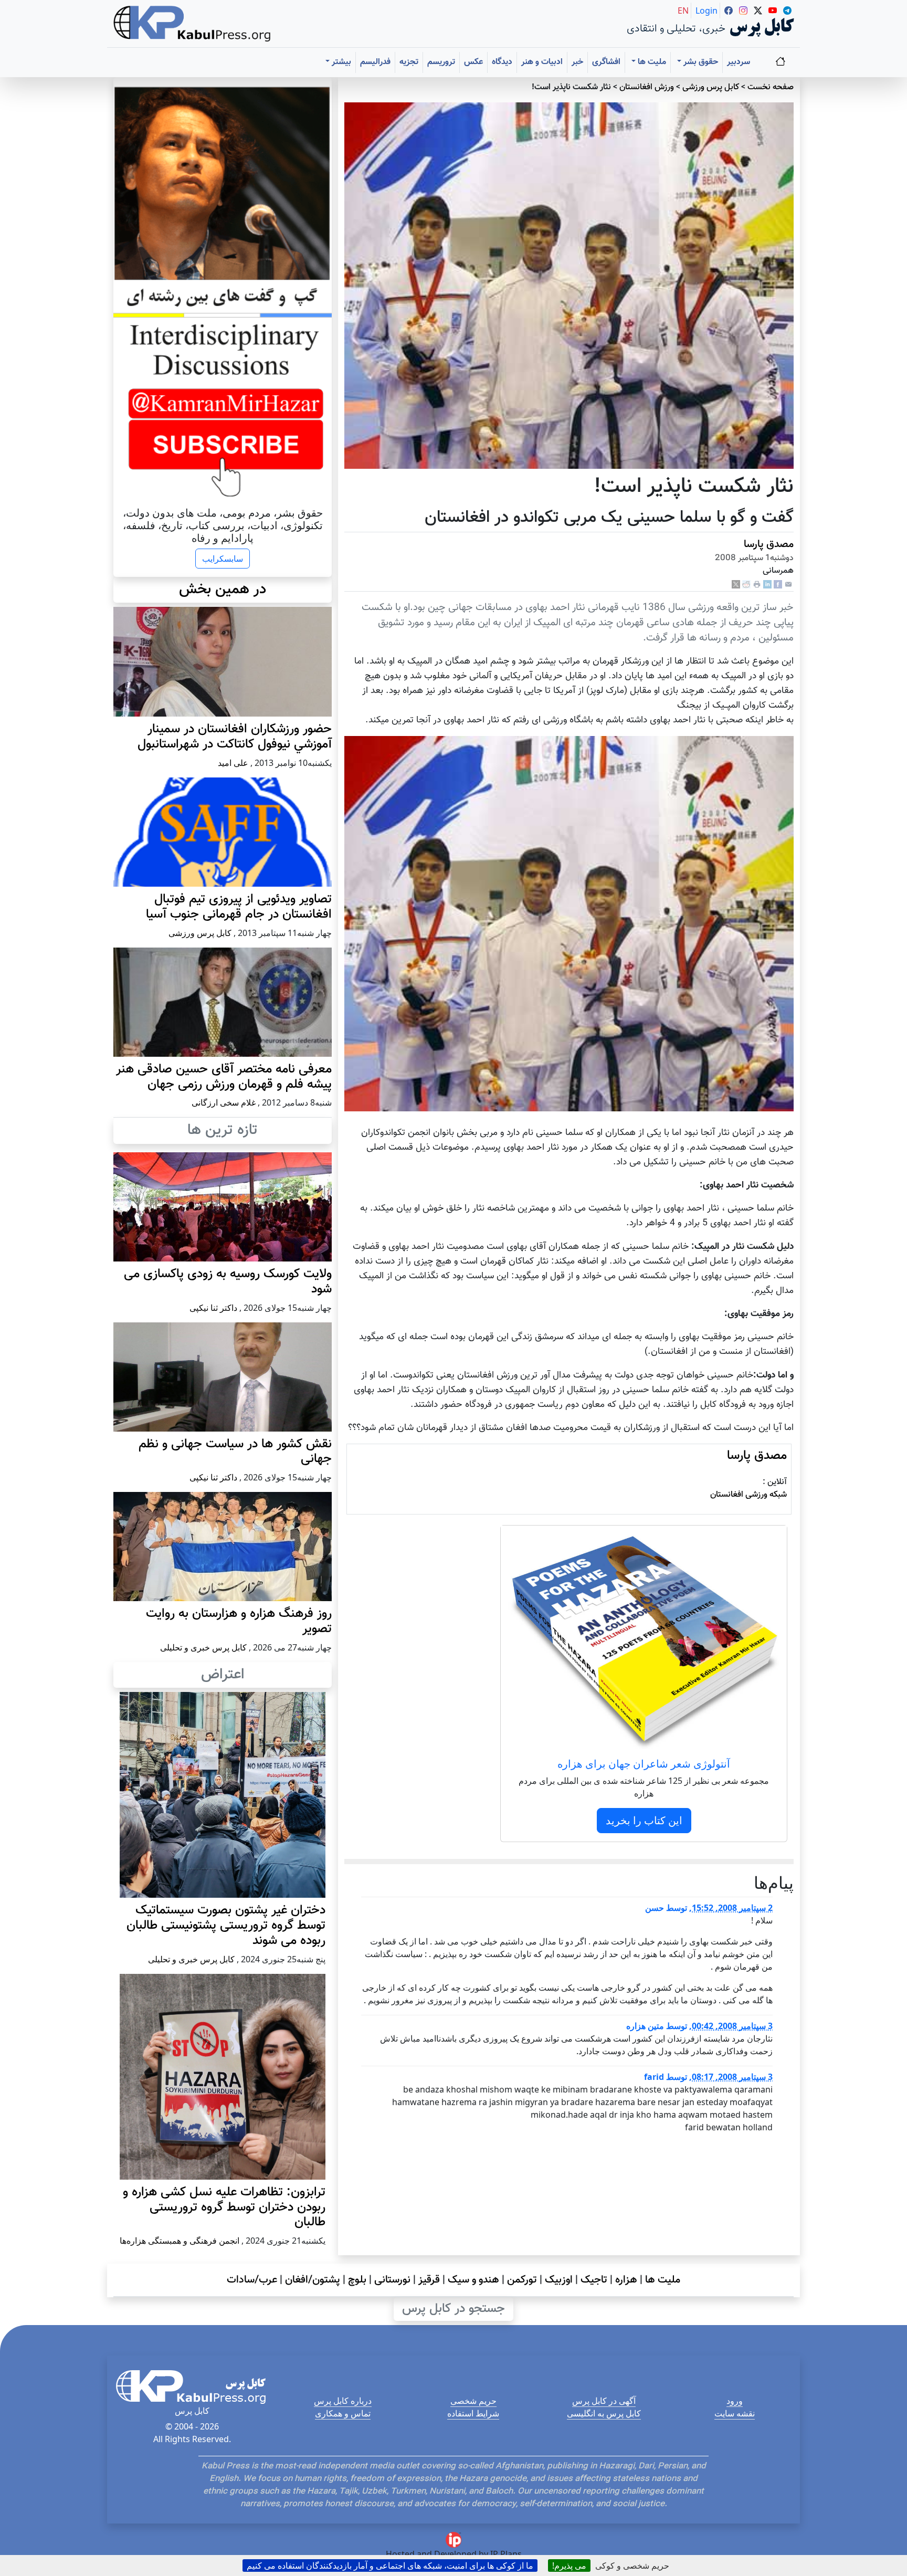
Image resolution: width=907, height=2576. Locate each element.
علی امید (233, 763)
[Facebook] (778, 585)
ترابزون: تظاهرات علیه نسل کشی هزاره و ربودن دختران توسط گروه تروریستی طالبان (224, 2207)
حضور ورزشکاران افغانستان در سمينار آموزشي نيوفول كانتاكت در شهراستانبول (235, 737)
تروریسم (441, 62)
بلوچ (357, 2280)
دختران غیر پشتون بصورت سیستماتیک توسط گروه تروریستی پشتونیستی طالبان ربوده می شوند (226, 1926)
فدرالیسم (375, 62)
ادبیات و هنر (542, 62)
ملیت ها (663, 2280)
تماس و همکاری (343, 2413)
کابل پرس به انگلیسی (604, 2413)
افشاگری (606, 62)
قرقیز (429, 2280)
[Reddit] (746, 585)
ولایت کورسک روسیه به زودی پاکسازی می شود (228, 1282)
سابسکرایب (223, 559)
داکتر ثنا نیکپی (213, 1308)
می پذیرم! (569, 2566)
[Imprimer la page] (757, 585)
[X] (736, 585)
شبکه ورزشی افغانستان (748, 1495)
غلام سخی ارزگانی (224, 1102)
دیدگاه (502, 62)
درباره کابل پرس (343, 2401)
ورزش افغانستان (647, 87)
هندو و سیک (473, 2280)
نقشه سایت (735, 2413)
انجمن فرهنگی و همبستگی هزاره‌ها (180, 2241)
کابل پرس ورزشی (711, 87)
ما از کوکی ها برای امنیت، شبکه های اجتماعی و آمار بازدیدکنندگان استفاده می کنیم (390, 2566)
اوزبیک (559, 2280)
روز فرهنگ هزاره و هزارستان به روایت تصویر (239, 1621)
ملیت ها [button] (651, 62)
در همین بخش (223, 590)
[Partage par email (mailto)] (788, 585)
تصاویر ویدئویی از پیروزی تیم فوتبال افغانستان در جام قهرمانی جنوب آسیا (239, 907)
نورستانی (392, 2280)
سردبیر (739, 62)
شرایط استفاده (473, 2413)
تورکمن (522, 2280)
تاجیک (594, 2280)
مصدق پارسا (769, 544)
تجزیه (409, 62)
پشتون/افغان (313, 2280)
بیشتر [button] (340, 62)
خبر (577, 62)
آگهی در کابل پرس (604, 2401)
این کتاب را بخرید (644, 1820)
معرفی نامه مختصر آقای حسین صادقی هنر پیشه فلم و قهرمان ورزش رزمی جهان (224, 1077)
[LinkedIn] (767, 585)
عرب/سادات (252, 2280)
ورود (735, 2401)
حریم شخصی (473, 2401)
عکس (473, 62)
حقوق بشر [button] (700, 62)
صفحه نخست (771, 87)
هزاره (626, 2280)
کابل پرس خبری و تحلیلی (203, 1647)
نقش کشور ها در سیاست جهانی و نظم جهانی (235, 1452)
